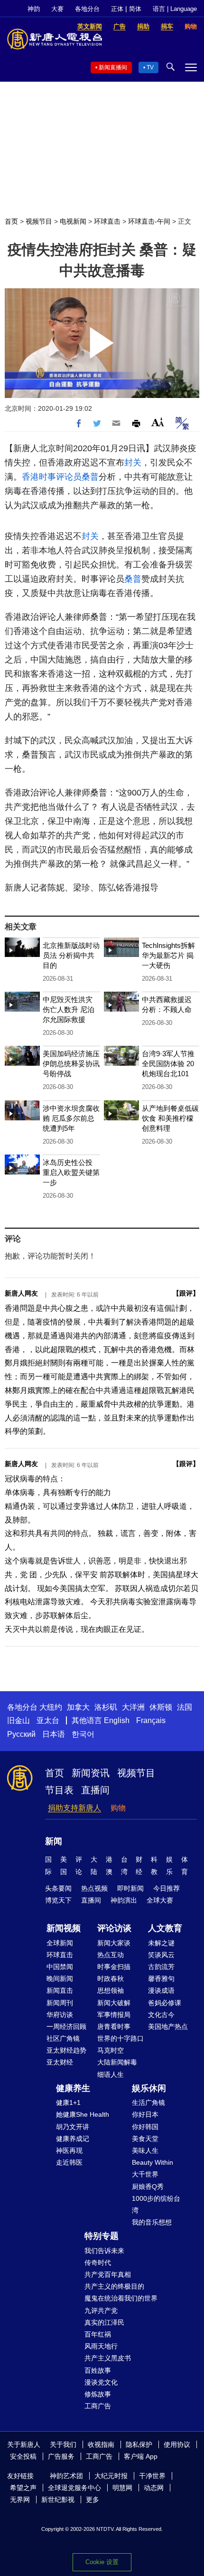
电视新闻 (73, 221)
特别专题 (102, 2236)
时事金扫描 (114, 1967)
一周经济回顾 (66, 2027)
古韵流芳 (161, 1967)
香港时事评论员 (52, 477)
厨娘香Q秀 (148, 2187)
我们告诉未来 (104, 2251)
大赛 (57, 9)
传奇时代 (98, 2263)
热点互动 (111, 1955)
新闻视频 (64, 1928)
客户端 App (141, 2456)
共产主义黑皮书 (108, 2358)
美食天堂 (145, 2139)
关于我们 (63, 2444)
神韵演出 (124, 1900)
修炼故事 (98, 2394)
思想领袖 (111, 1990)
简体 (135, 9)
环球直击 (107, 221)
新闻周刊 (60, 2003)
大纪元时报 (111, 2476)
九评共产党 (101, 2311)
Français (151, 1720)
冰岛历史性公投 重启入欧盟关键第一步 (71, 1172)
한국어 (83, 1734)
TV (150, 67)
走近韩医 (69, 2162)
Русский (21, 1734)
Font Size (158, 422)
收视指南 (101, 2444)
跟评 (186, 1293)
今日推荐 (167, 1888)
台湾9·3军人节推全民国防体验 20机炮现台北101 (168, 1064)
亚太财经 (60, 2062)
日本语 (54, 1734)
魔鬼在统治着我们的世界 (121, 2298)
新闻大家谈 (114, 1943)
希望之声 (23, 2488)
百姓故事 (98, 2370)
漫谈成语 (161, 1990)
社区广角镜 (63, 2038)
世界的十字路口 (121, 2038)
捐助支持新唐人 (74, 1808)
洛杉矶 (106, 1707)
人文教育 (165, 1928)
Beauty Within (153, 2162)
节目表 (59, 1790)
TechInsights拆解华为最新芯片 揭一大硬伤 (168, 955)
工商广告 (98, 2406)
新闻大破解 (114, 2003)
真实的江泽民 (104, 2322)
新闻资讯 (91, 1773)
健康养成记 (73, 2139)
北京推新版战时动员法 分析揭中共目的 (71, 955)
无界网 (20, 2500)
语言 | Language (175, 9)
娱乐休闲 (149, 2088)
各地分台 (87, 9)
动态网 (154, 2488)
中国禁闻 (60, 1967)
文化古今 (161, 2015)
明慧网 (122, 2488)
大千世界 (145, 2174)
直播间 (95, 1790)
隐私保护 (139, 2444)
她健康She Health (83, 2114)
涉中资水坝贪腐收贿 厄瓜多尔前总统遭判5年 (71, 1118)
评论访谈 (114, 1928)
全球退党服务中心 (74, 2488)
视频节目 (39, 221)
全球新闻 (60, 1943)
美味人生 (145, 2150)
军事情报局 (114, 2015)
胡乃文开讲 (73, 2127)
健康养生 (73, 2088)
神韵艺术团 (66, 2476)
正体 (117, 9)
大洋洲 (133, 1707)
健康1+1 (68, 2102)
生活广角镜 (148, 2102)
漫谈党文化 (101, 2382)
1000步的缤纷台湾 (156, 2204)
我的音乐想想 (152, 2222)
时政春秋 (111, 1979)
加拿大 (78, 1707)
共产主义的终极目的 (114, 2286)
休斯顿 (161, 1707)
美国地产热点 (168, 2027)
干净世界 (152, 2476)
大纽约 (51, 1707)
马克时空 (111, 2050)
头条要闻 (58, 1888)
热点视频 (94, 1888)
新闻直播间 (113, 67)
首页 (11, 221)
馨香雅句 (161, 1979)
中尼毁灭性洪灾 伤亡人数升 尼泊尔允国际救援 (69, 1009)
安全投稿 (23, 2456)
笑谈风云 (161, 1955)
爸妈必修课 (165, 2003)
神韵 (34, 9)
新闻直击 (60, 1990)
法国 (185, 1707)
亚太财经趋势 (66, 2050)
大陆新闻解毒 (117, 2062)
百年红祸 (98, 2334)
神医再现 (69, 2150)
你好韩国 (145, 2127)
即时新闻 (130, 1888)
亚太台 (48, 1720)
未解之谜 (161, 1943)
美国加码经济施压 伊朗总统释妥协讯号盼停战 (71, 1064)
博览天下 (58, 1900)
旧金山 (19, 1720)
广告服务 (61, 2456)
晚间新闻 (60, 1979)
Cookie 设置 (102, 2562)
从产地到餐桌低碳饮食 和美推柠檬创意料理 (170, 1118)
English (117, 1720)
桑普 (90, 477)
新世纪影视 (58, 2500)
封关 (133, 463)
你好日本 (145, 2114)
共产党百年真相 (108, 2274)
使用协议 (177, 2444)
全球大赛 (160, 1900)
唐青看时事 (114, 2027)
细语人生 (111, 2074)
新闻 (54, 1841)
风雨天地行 (101, 2346)
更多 (93, 2500)
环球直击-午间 (149, 221)
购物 (118, 1808)
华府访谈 (60, 2015)
